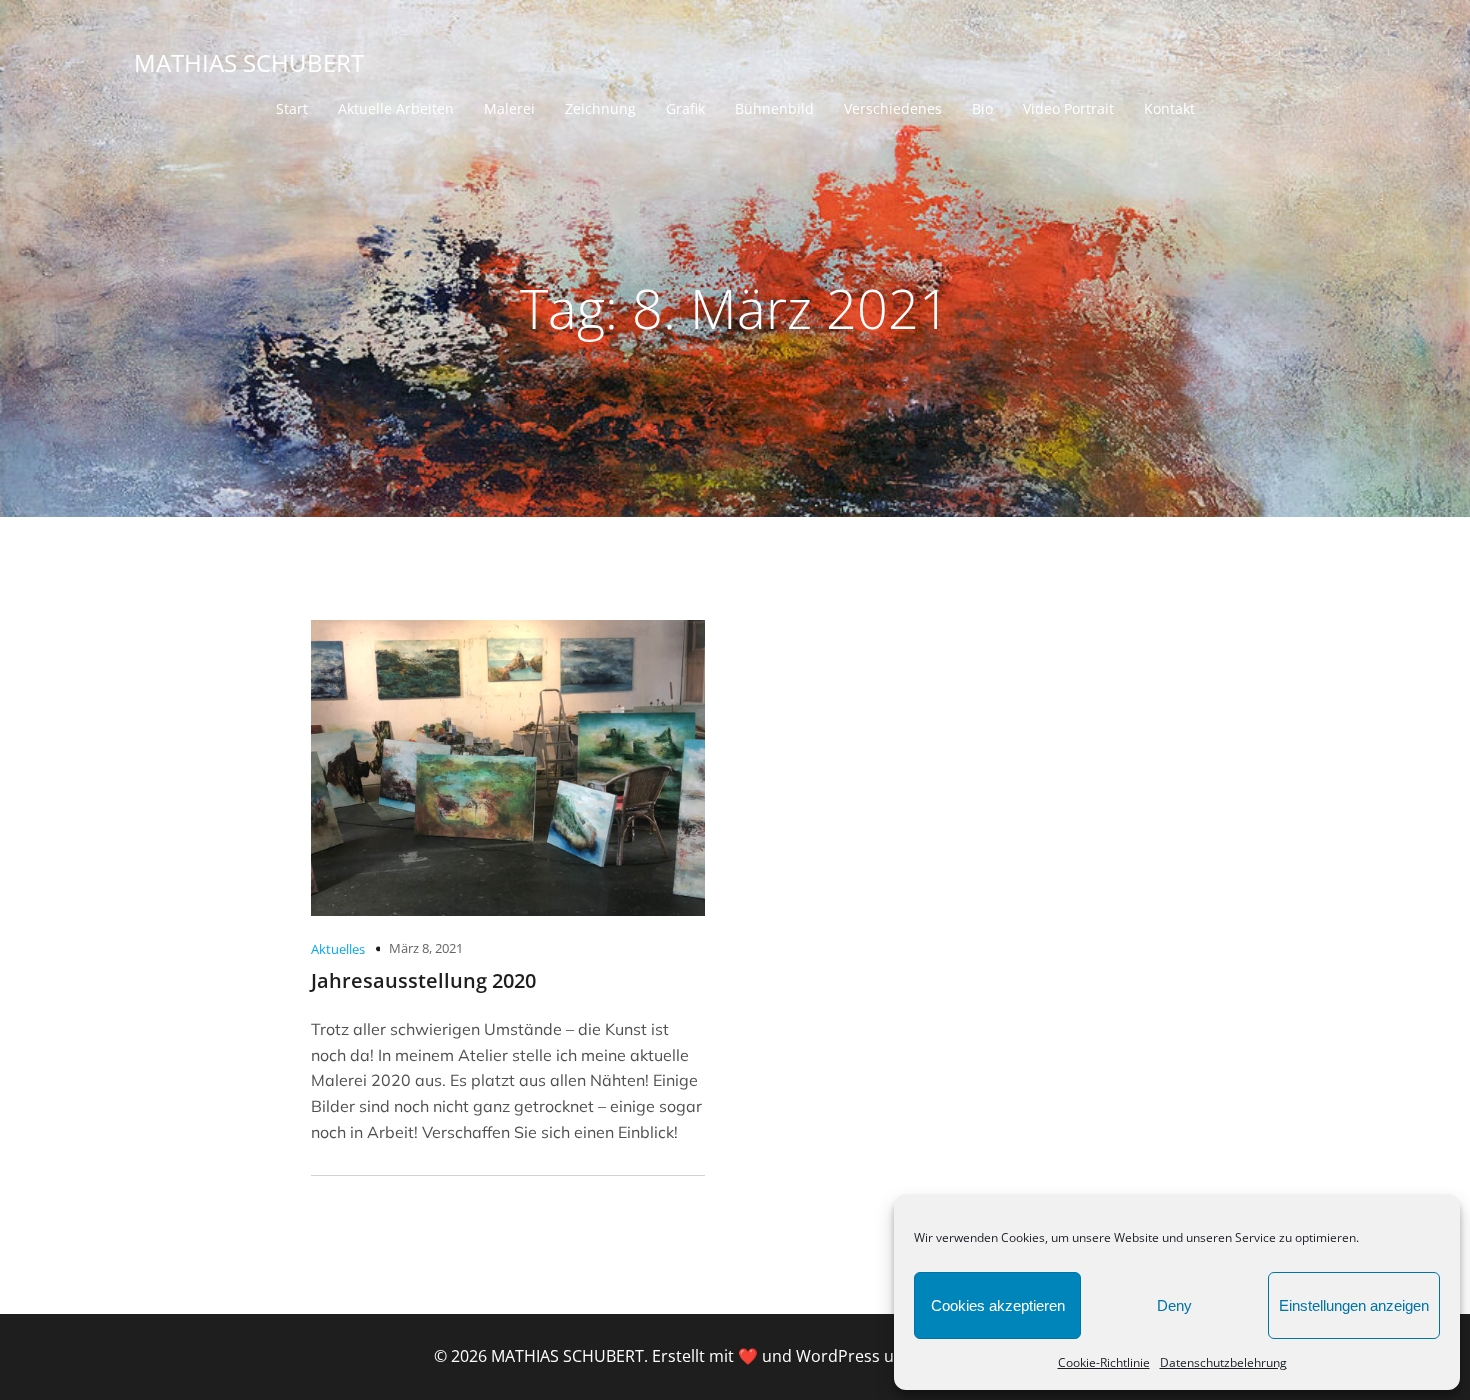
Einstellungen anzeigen (1354, 1305)
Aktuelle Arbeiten (396, 108)
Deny (1174, 1305)
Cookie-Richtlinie (1104, 1362)
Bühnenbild (774, 108)
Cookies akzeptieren (998, 1305)
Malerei (509, 108)
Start (292, 108)
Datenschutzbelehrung (1223, 1362)
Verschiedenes (893, 108)
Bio (982, 108)
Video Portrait (1068, 108)
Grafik (685, 108)
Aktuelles (338, 949)
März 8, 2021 (426, 948)
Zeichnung (600, 108)
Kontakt (1169, 108)
